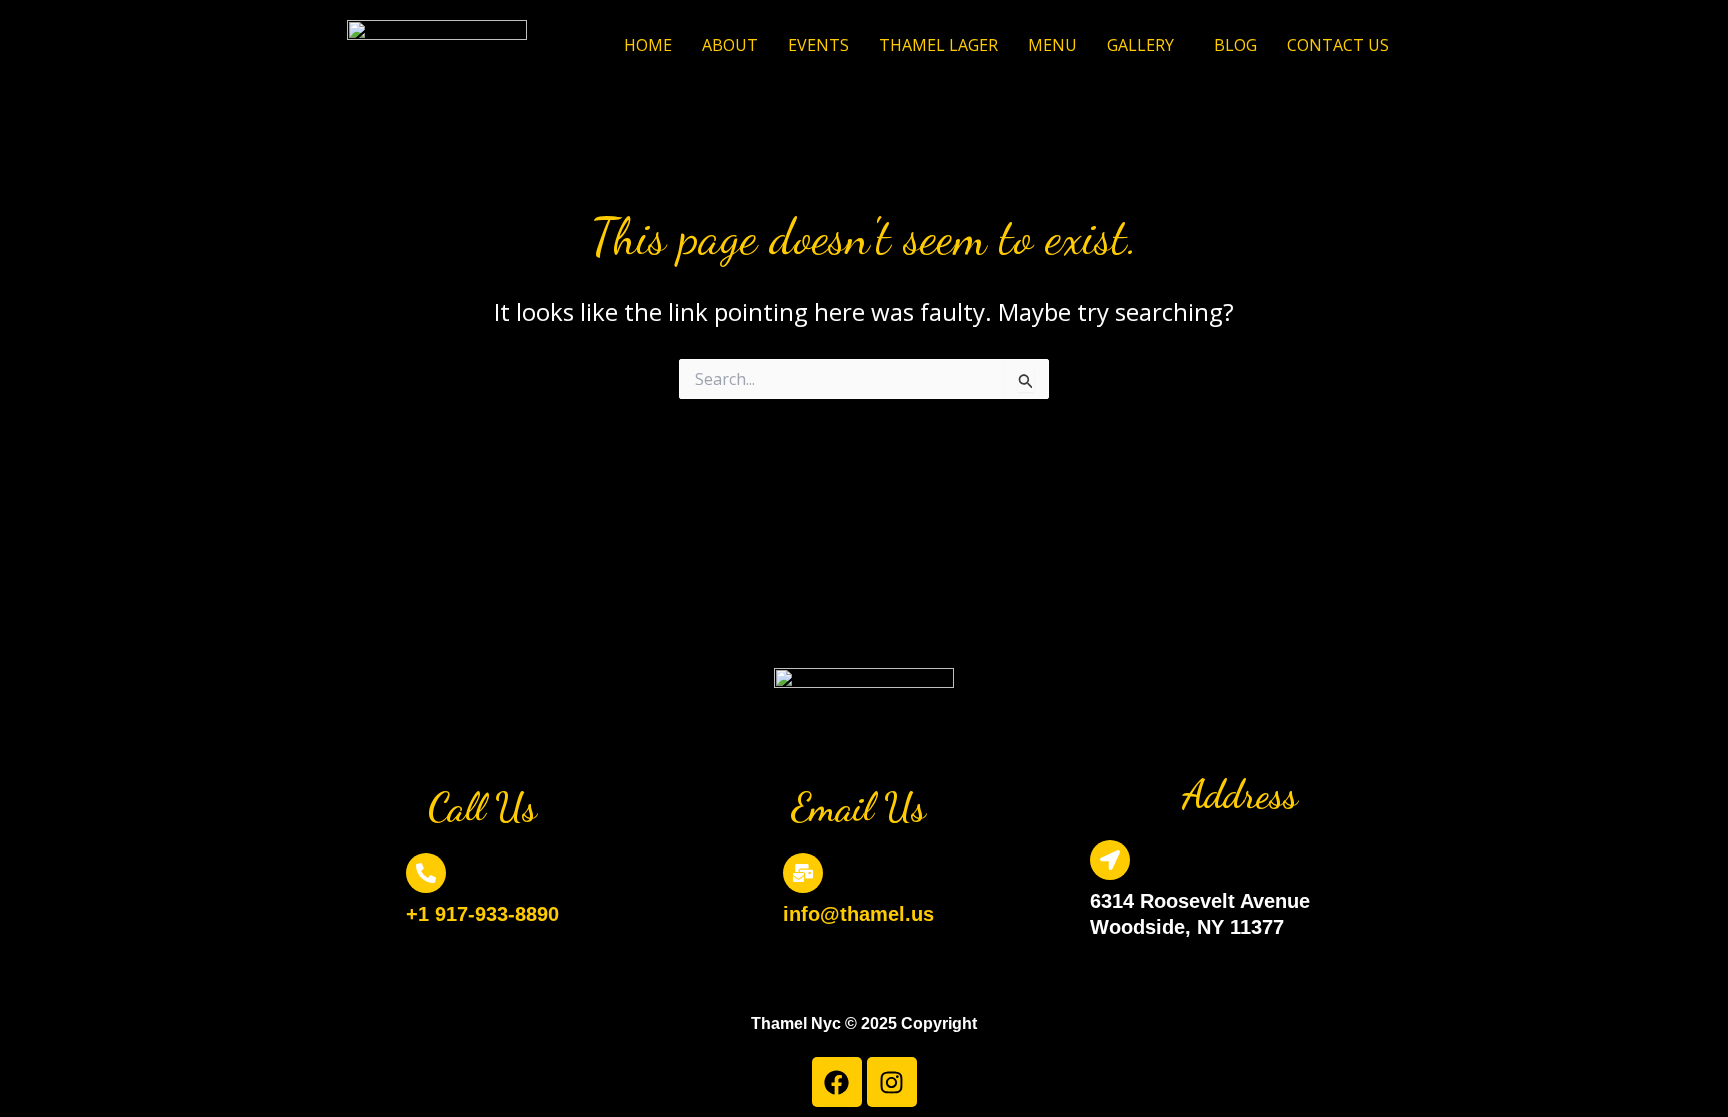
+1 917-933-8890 (482, 914)
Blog (1235, 45)
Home (648, 45)
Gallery (1140, 45)
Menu (1052, 45)
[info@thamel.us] (803, 873)
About (730, 45)
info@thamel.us (858, 914)
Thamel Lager (938, 45)
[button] (1145, 45)
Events (818, 45)
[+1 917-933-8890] (426, 873)
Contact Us (1338, 45)
